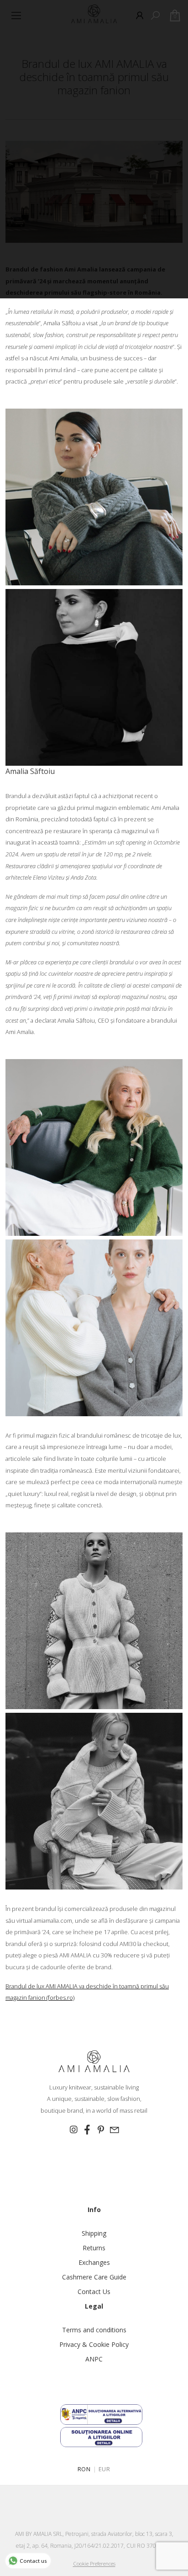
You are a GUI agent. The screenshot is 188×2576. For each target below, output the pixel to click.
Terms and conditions (94, 2330)
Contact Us (94, 2292)
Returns (94, 2248)
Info (94, 2210)
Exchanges (94, 2262)
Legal (94, 2306)
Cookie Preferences (94, 2563)
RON (84, 2469)
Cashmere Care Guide (94, 2277)
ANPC (94, 2359)
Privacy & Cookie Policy (94, 2344)
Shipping (94, 2233)
